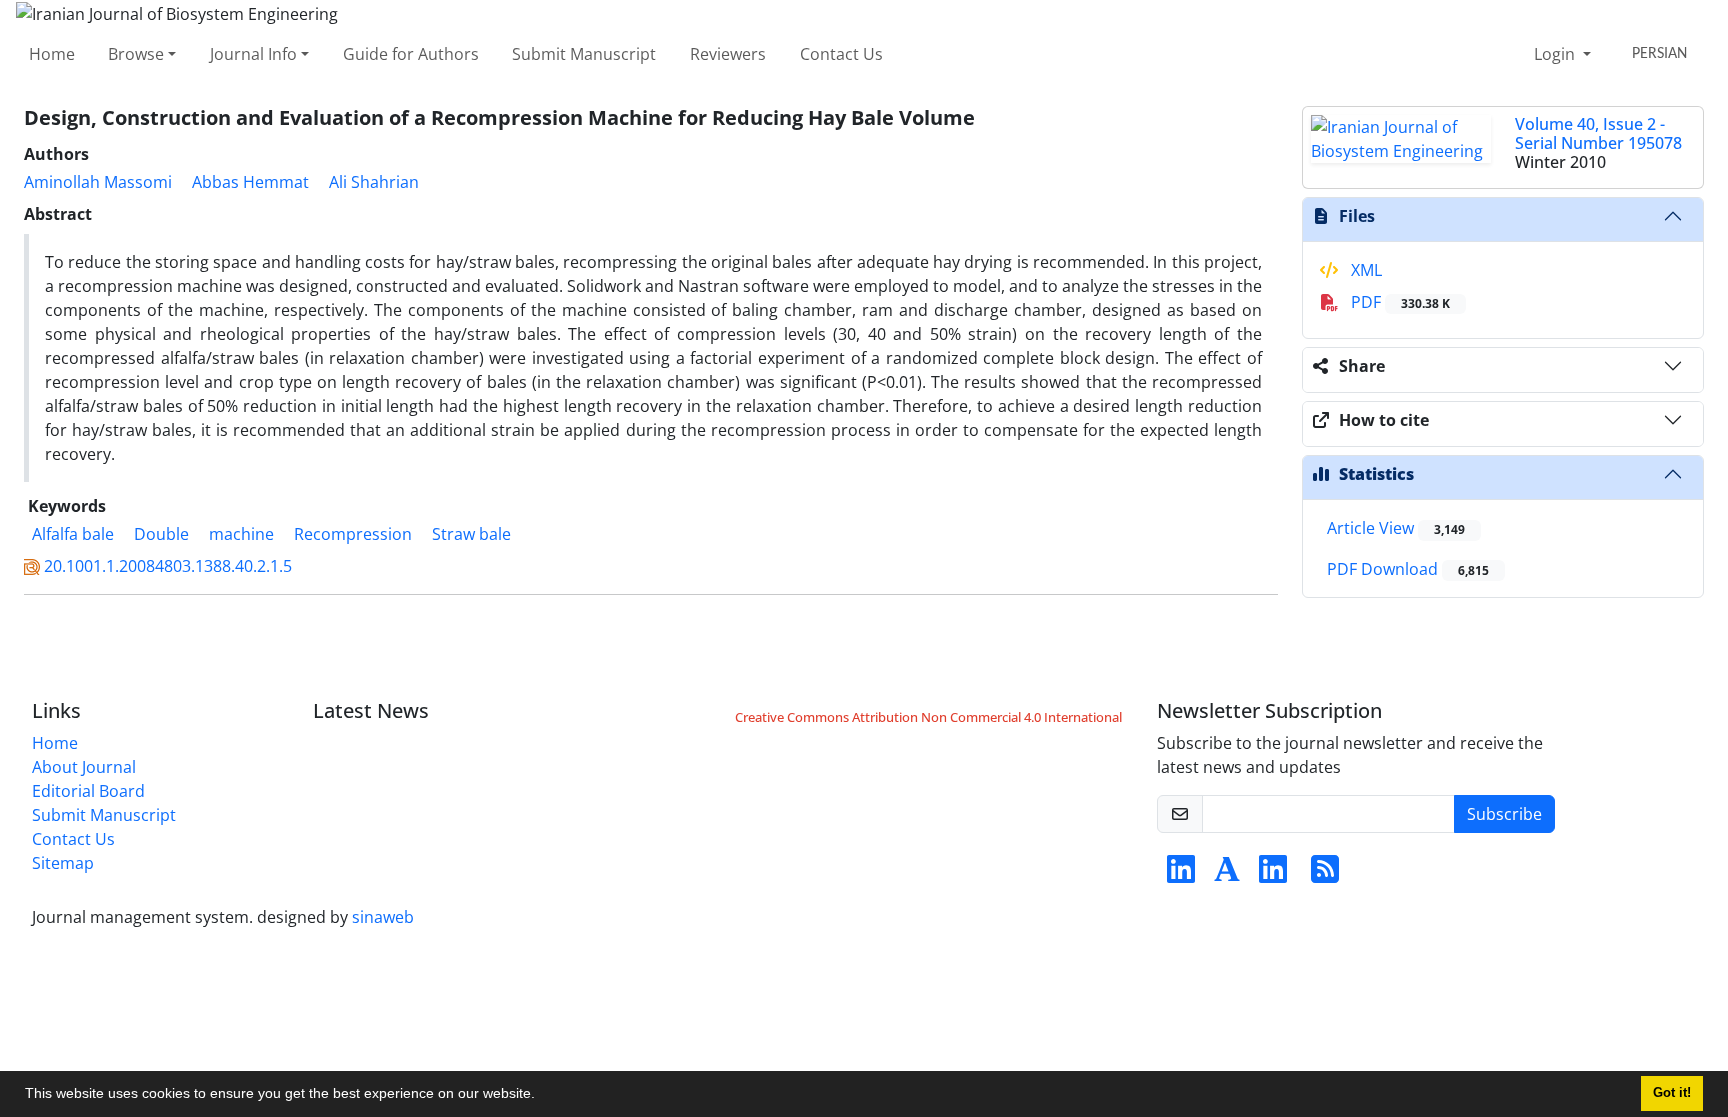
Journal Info (253, 54)
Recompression (353, 534)
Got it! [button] (1672, 1093)
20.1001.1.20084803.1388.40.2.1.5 (168, 566)
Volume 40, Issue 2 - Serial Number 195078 (1598, 133)
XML (1364, 270)
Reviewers (728, 54)
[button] (542, 1096)
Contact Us (841, 54)
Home (52, 54)
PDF (1398, 302)
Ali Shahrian (374, 182)
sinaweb (383, 917)
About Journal (84, 767)
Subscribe (1504, 814)
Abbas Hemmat (250, 182)
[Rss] (1325, 875)
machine (241, 534)
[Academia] (1227, 875)
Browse (136, 54)
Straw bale (471, 534)
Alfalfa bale (73, 534)
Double (161, 534)
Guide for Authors (411, 54)
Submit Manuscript (584, 54)
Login (1556, 54)
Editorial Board (88, 791)
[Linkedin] (1181, 875)
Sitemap (63, 863)
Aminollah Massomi (98, 182)
